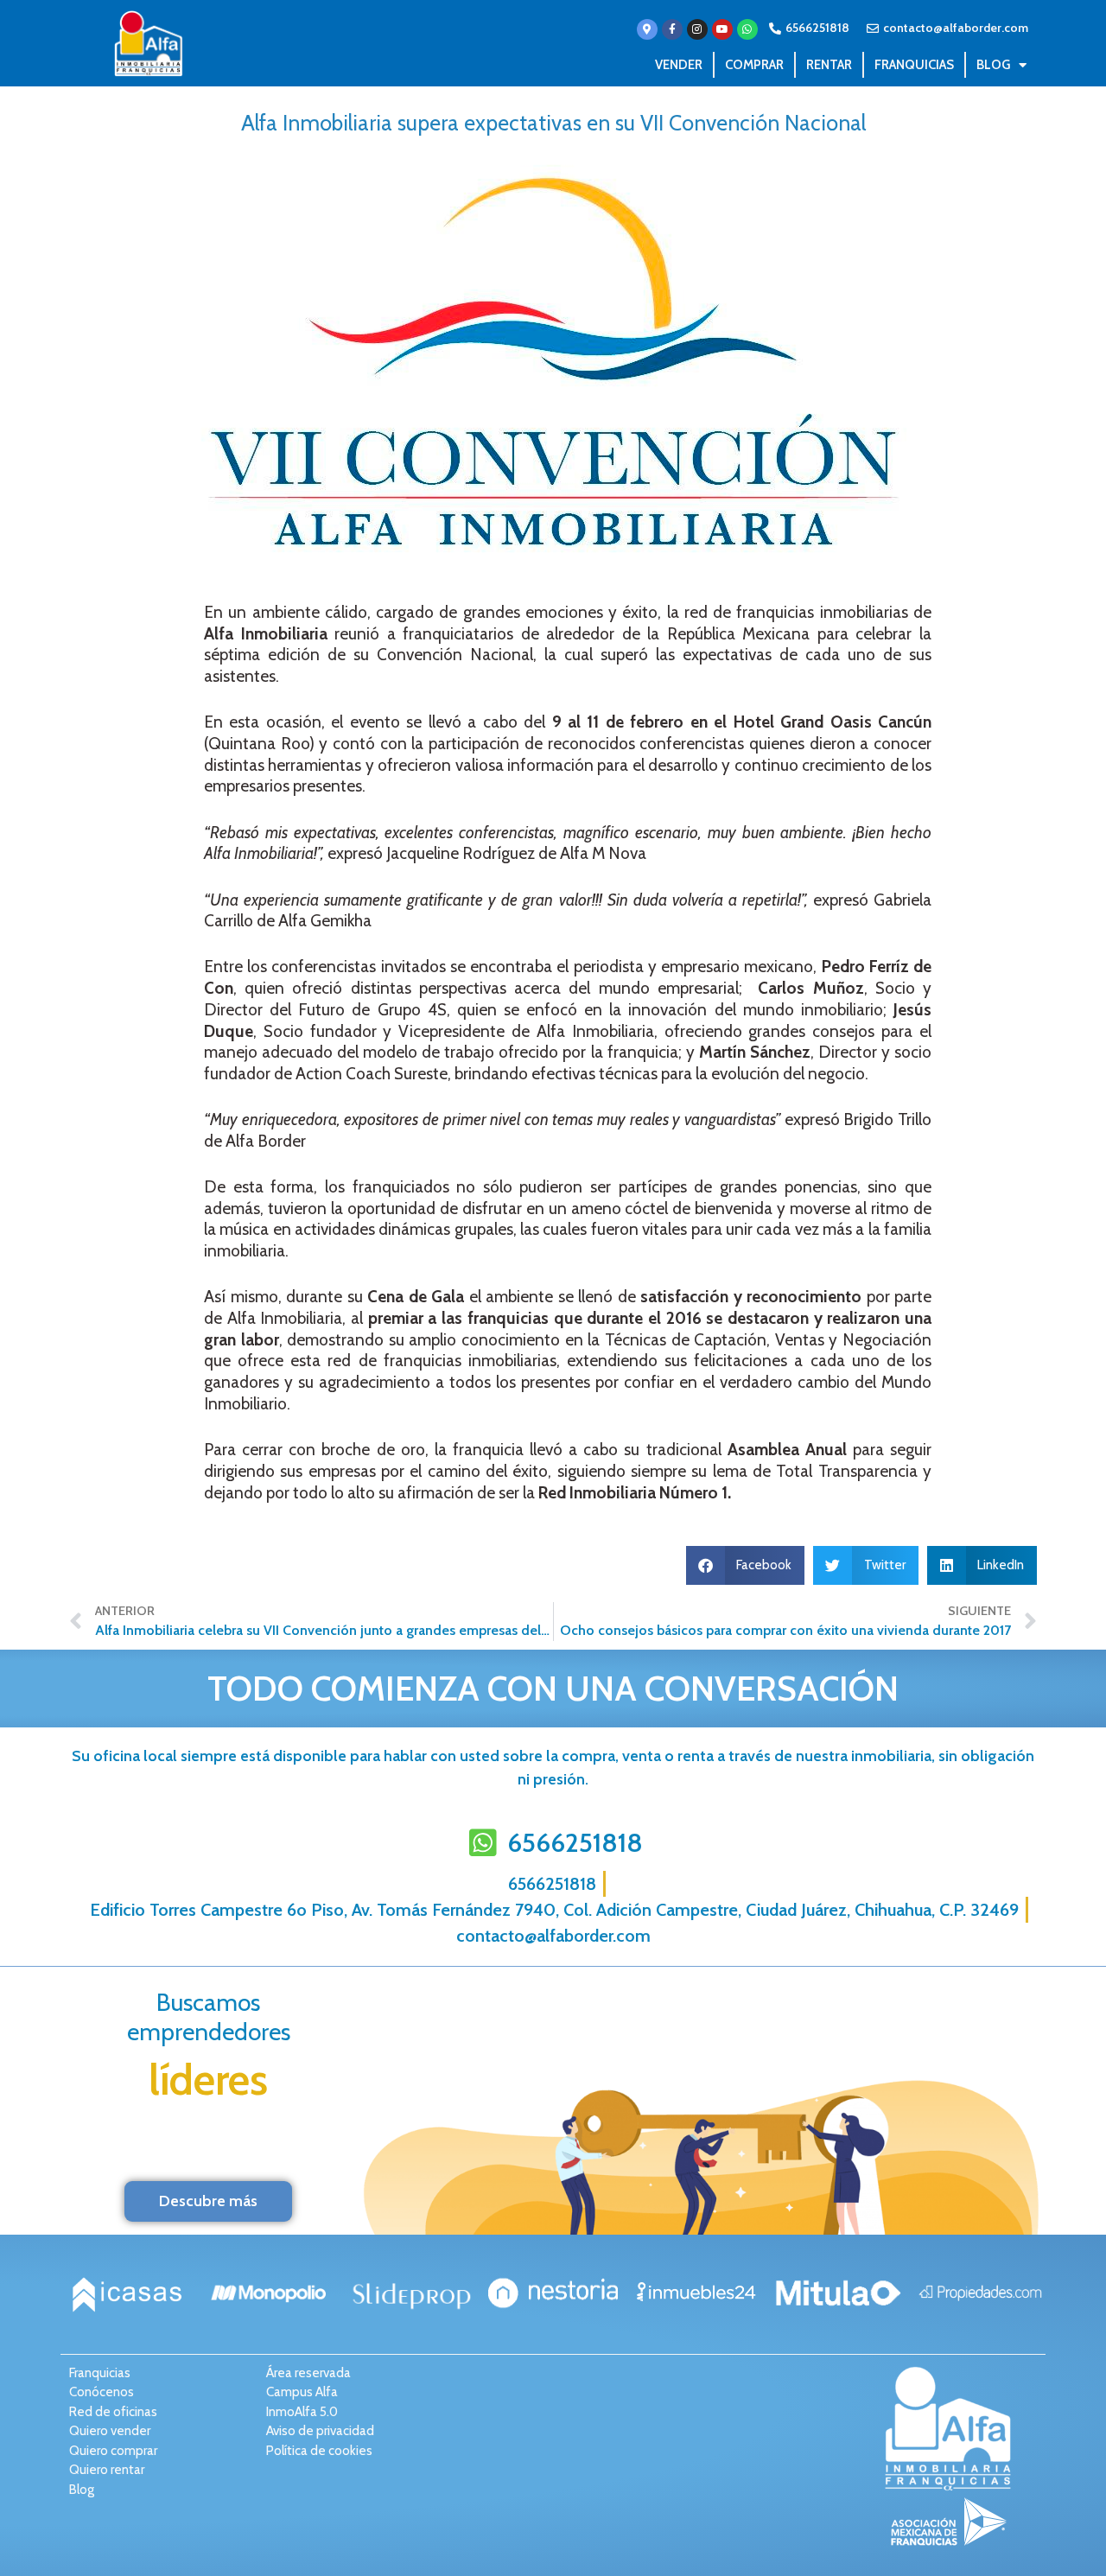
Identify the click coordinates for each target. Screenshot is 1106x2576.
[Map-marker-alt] (647, 29)
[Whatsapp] (747, 29)
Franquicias (914, 65)
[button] (746, 1565)
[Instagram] (697, 29)
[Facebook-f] (672, 29)
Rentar (829, 65)
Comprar (754, 65)
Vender (679, 65)
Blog (993, 65)
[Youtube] (722, 29)
